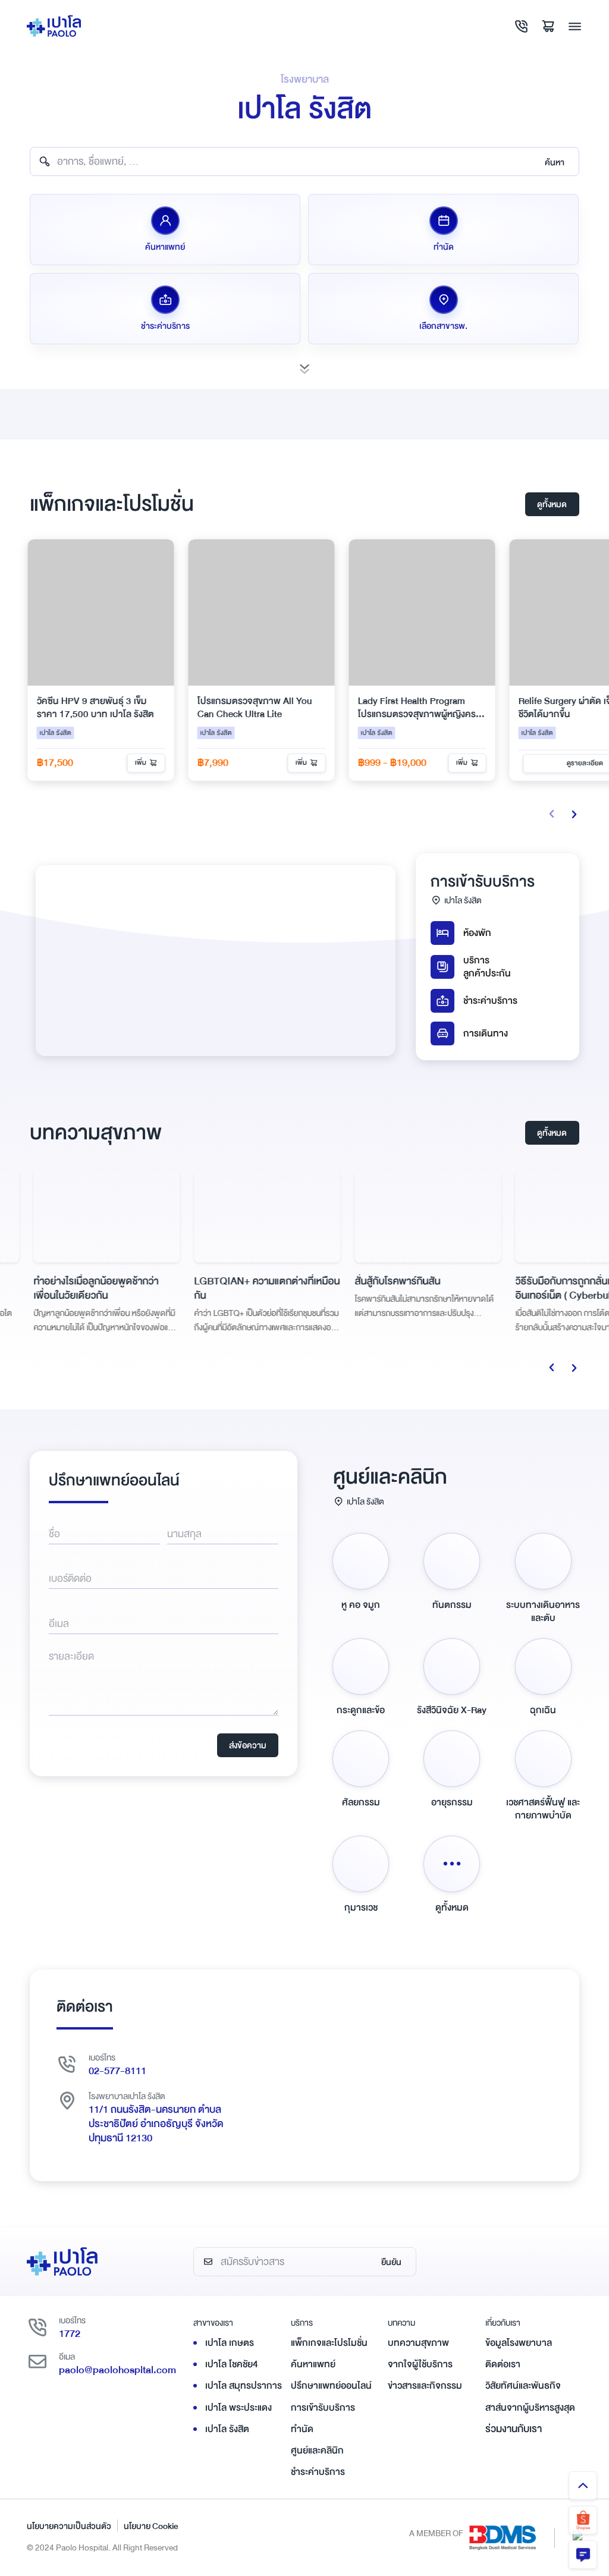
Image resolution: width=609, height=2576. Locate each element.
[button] (574, 814)
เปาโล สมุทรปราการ (244, 2386)
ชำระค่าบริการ (490, 1001)
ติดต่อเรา (503, 2364)
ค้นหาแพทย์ (313, 2364)
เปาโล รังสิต (227, 2429)
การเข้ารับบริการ (323, 2408)
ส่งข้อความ (248, 1745)
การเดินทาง (486, 1033)
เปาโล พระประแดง (238, 2408)
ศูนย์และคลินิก (317, 2451)
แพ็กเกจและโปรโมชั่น (329, 2343)
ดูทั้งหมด (552, 504)
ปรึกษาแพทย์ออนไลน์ (331, 2386)
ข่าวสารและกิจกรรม (425, 2386)
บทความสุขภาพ (418, 2343)
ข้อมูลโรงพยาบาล (519, 2343)
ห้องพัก (477, 933)
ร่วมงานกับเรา (514, 2429)
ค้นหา (555, 162)
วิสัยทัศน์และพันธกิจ (523, 2386)
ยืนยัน (391, 2262)
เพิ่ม (144, 763)
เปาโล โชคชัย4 (232, 2364)
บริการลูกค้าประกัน (487, 967)
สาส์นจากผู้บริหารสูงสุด (530, 2408)
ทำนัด (302, 2429)
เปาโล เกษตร (230, 2343)
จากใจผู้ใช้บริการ (420, 2364)
